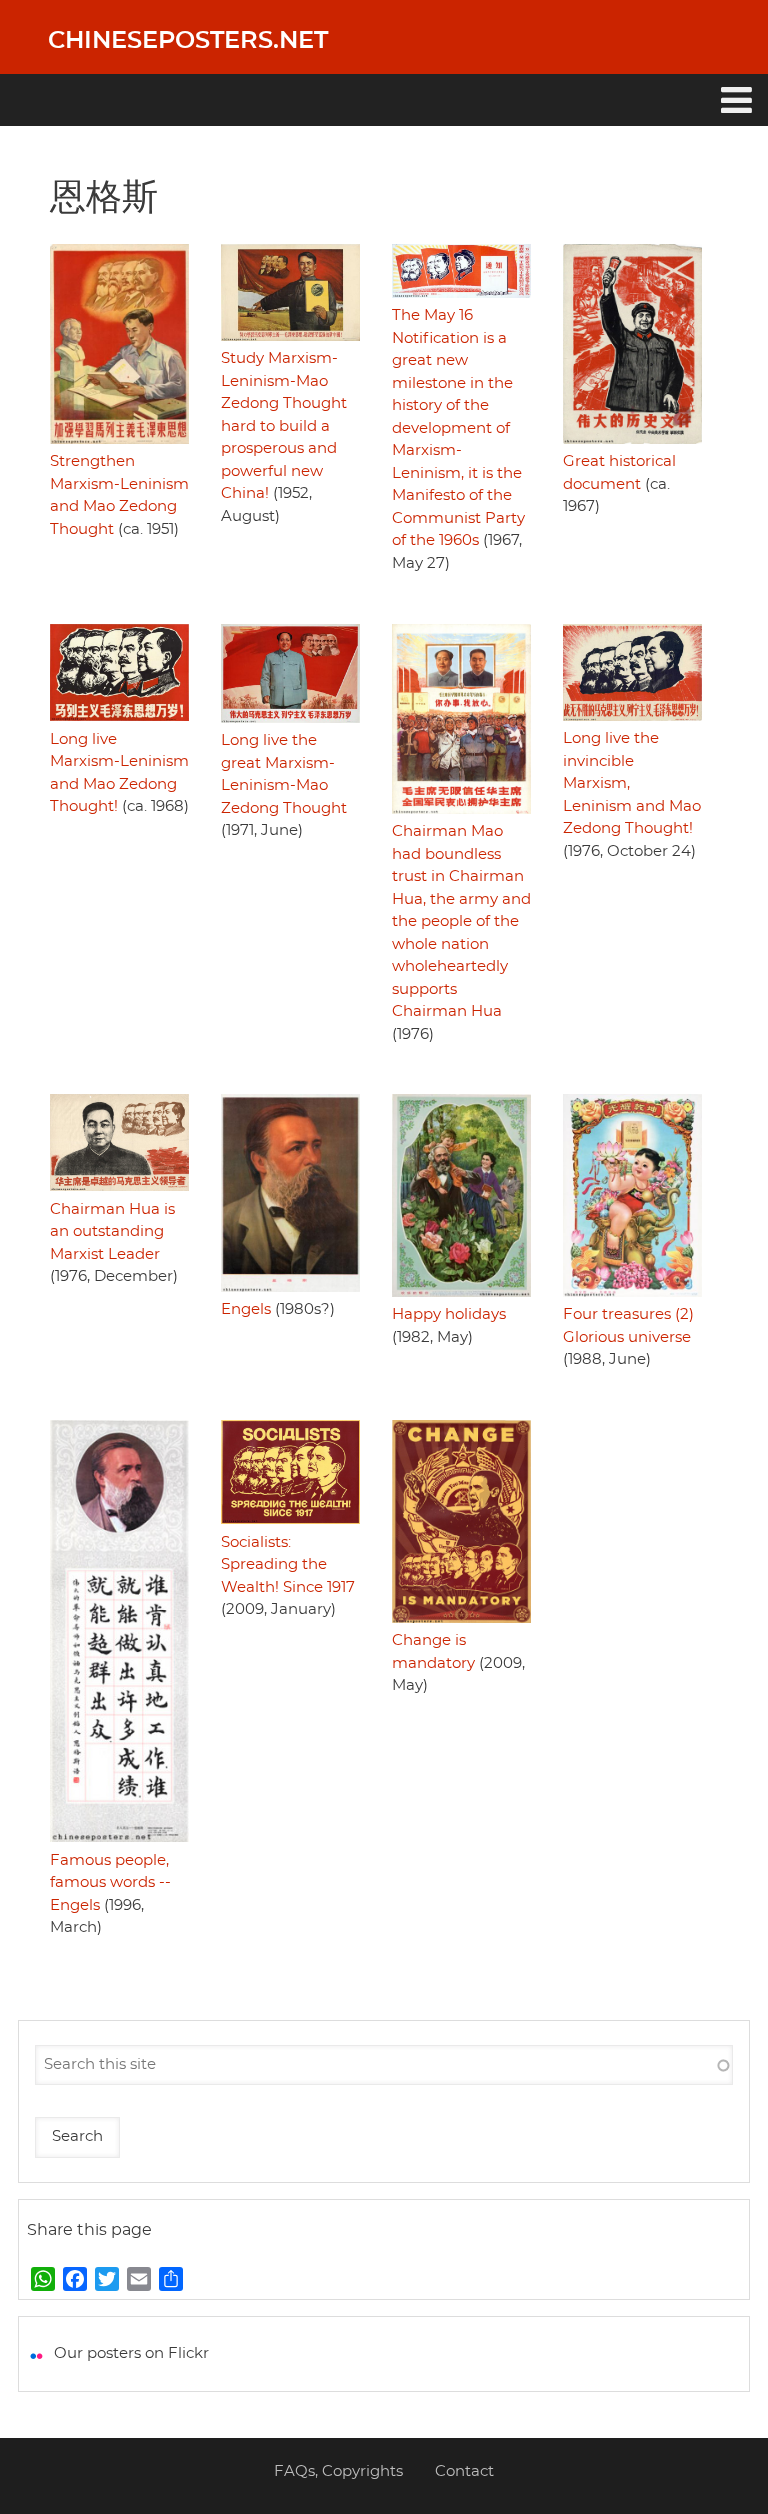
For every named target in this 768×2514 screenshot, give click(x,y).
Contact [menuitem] (464, 2471)
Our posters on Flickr (131, 2353)
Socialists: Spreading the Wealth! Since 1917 (288, 1565)
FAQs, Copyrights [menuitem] (338, 2471)
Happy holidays (449, 1314)
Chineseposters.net (188, 41)
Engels (246, 1309)
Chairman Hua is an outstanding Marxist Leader (112, 1232)
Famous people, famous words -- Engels (110, 1883)
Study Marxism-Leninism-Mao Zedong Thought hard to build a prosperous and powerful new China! (284, 426)
